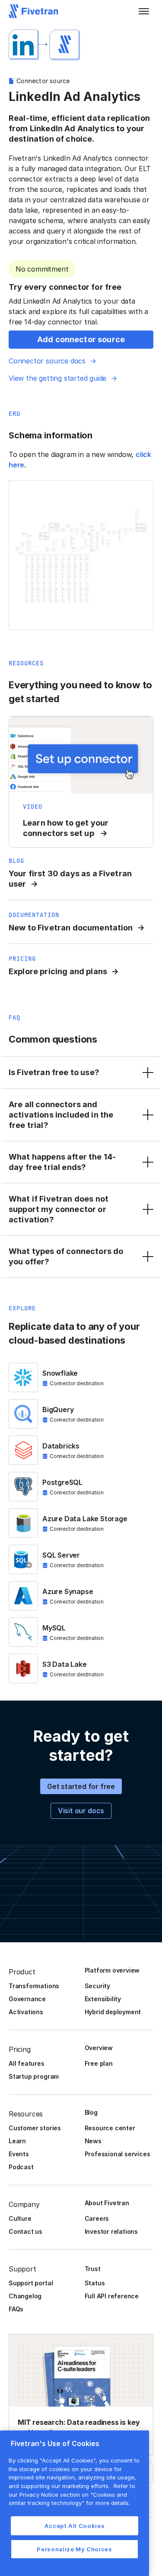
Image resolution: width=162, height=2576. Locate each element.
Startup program (34, 2076)
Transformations (34, 1986)
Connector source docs (47, 361)
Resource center (110, 2128)
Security (97, 1986)
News (93, 2141)
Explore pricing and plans (58, 971)
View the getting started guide (57, 378)
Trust (93, 2269)
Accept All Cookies (75, 2526)
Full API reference (112, 2296)
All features (27, 2063)
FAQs (16, 2309)
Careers (97, 2218)
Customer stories (35, 2128)
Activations (26, 2012)
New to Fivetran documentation (71, 928)
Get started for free (81, 1786)
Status (95, 2283)
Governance (27, 1999)
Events (19, 2154)
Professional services (118, 2154)
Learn (17, 2141)
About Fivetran (107, 2203)
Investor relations (111, 2231)
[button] (144, 11)
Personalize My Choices (74, 2549)
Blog (91, 2112)
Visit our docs (81, 1811)
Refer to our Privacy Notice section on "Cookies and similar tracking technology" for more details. (72, 2494)
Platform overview (112, 1970)
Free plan (99, 2063)
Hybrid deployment (113, 2012)
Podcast (21, 2167)
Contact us (25, 2231)
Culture (20, 2218)
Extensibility (103, 1999)
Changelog (25, 2296)
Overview (99, 2048)
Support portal (31, 2283)
